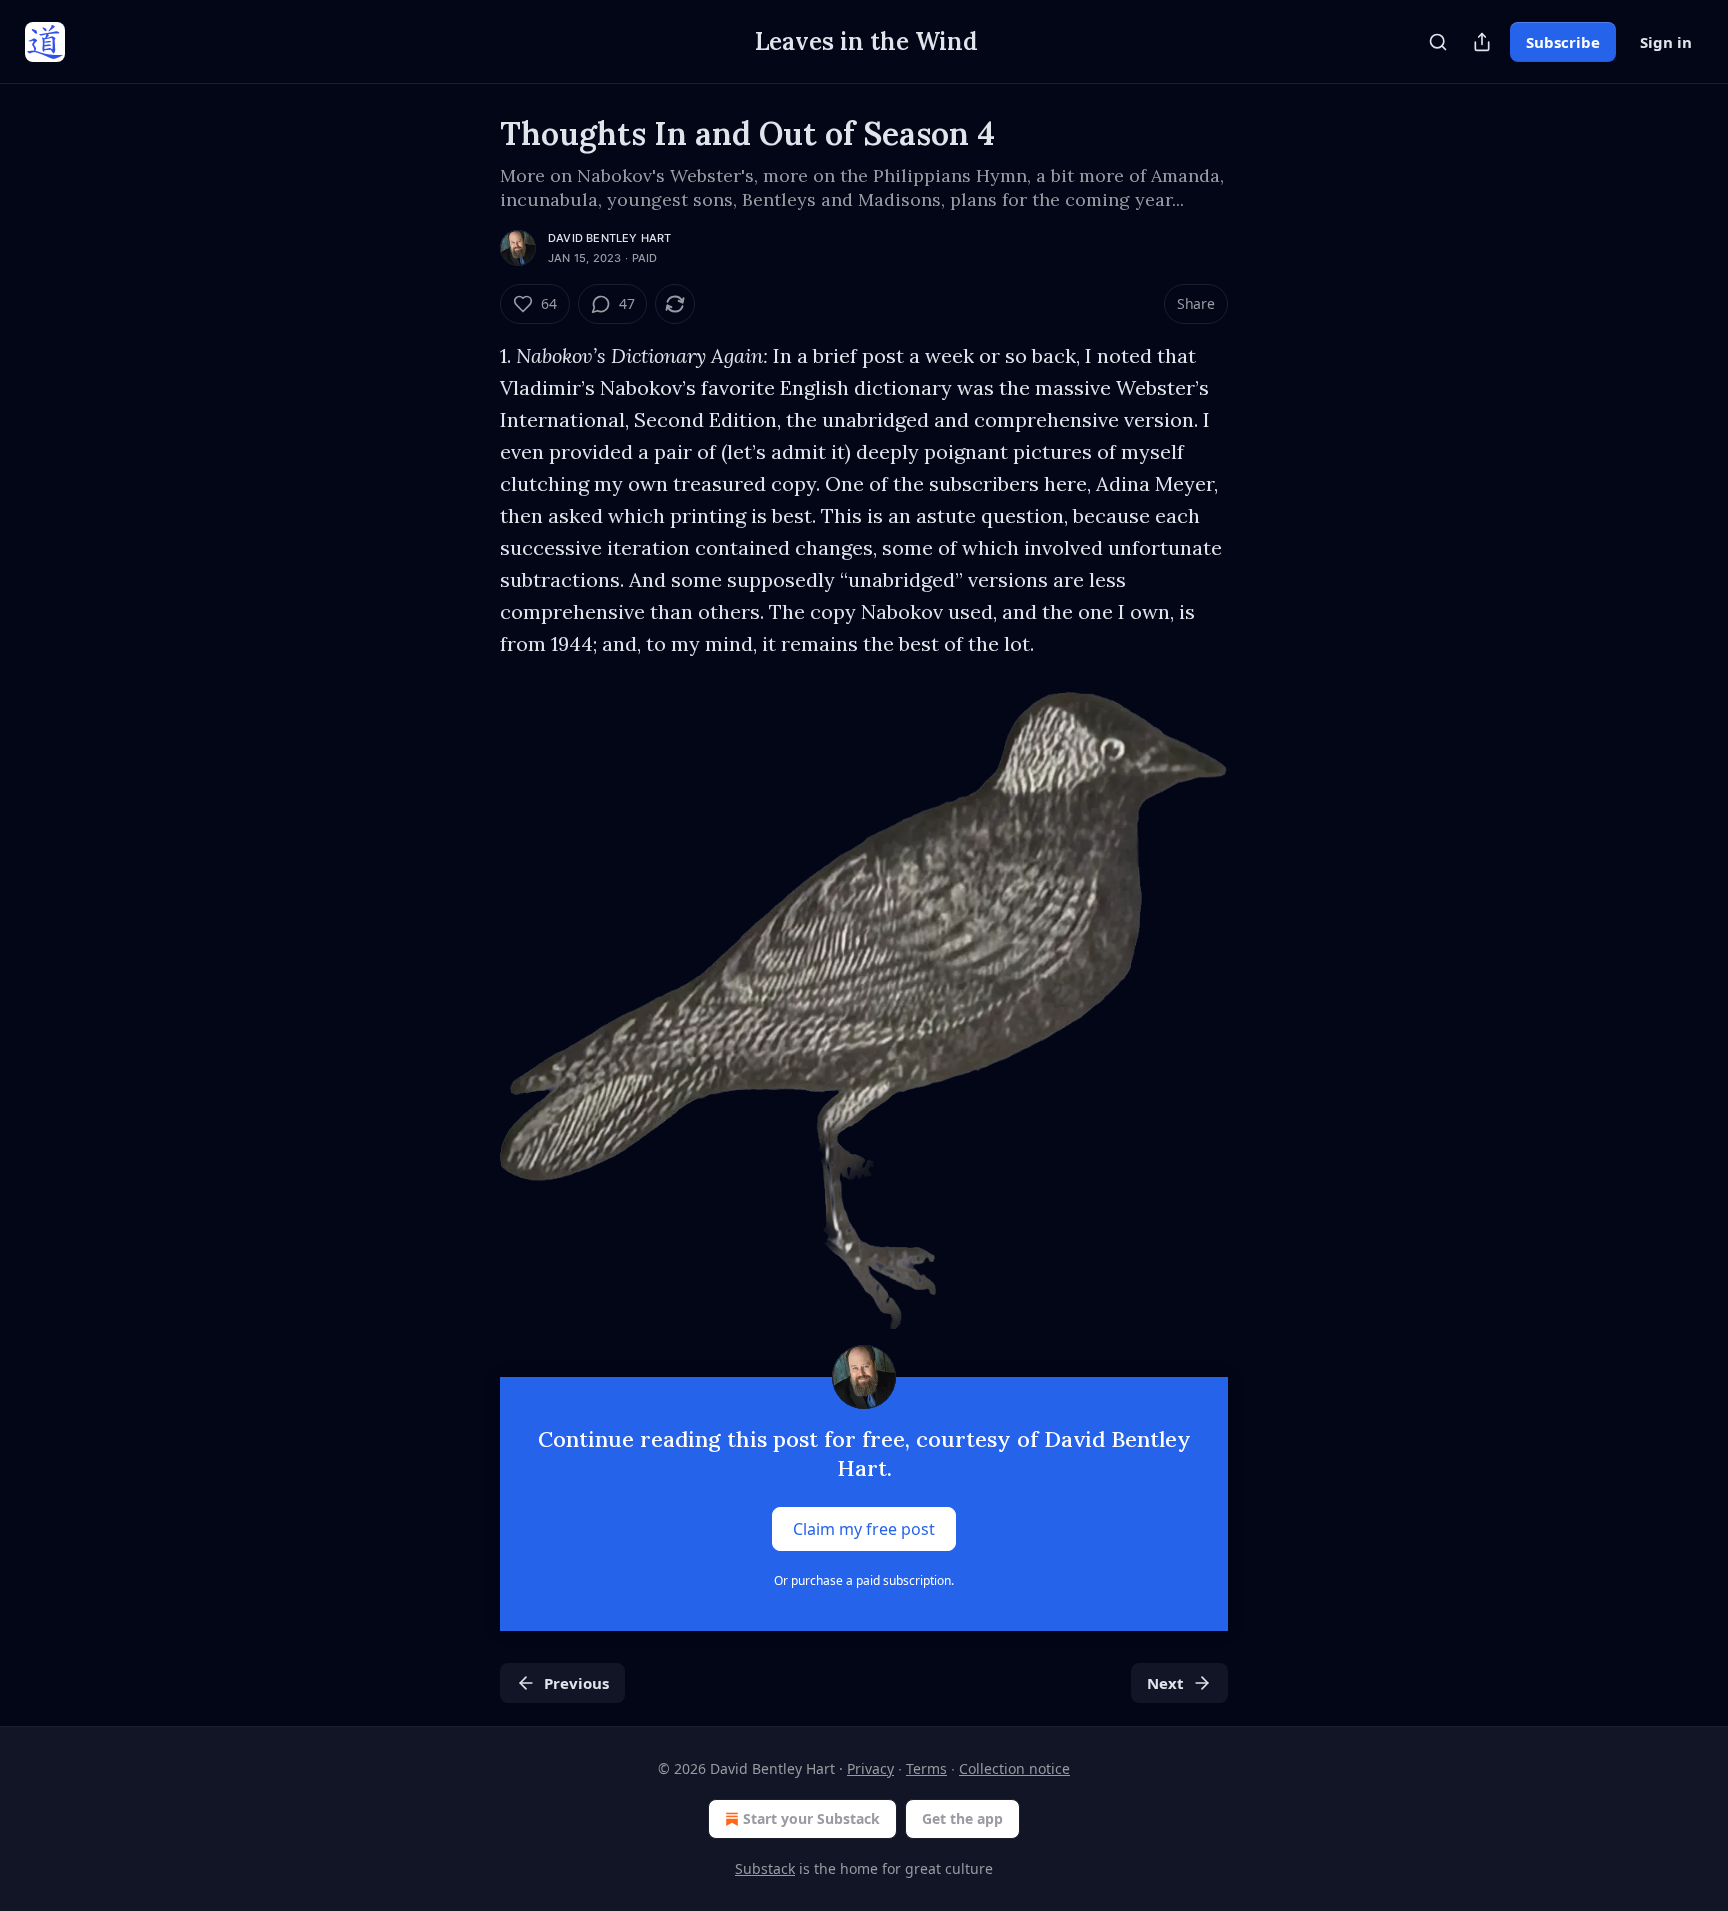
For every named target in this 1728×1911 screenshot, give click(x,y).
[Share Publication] (1482, 42)
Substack (765, 1868)
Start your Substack (811, 1818)
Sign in (1666, 42)
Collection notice (1014, 1768)
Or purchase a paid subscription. (864, 1580)
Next (1165, 1683)
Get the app (962, 1818)
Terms (926, 1768)
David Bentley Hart (610, 238)
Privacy (870, 1768)
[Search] (1438, 42)
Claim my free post (864, 1529)
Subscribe (1563, 42)
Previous (576, 1683)
